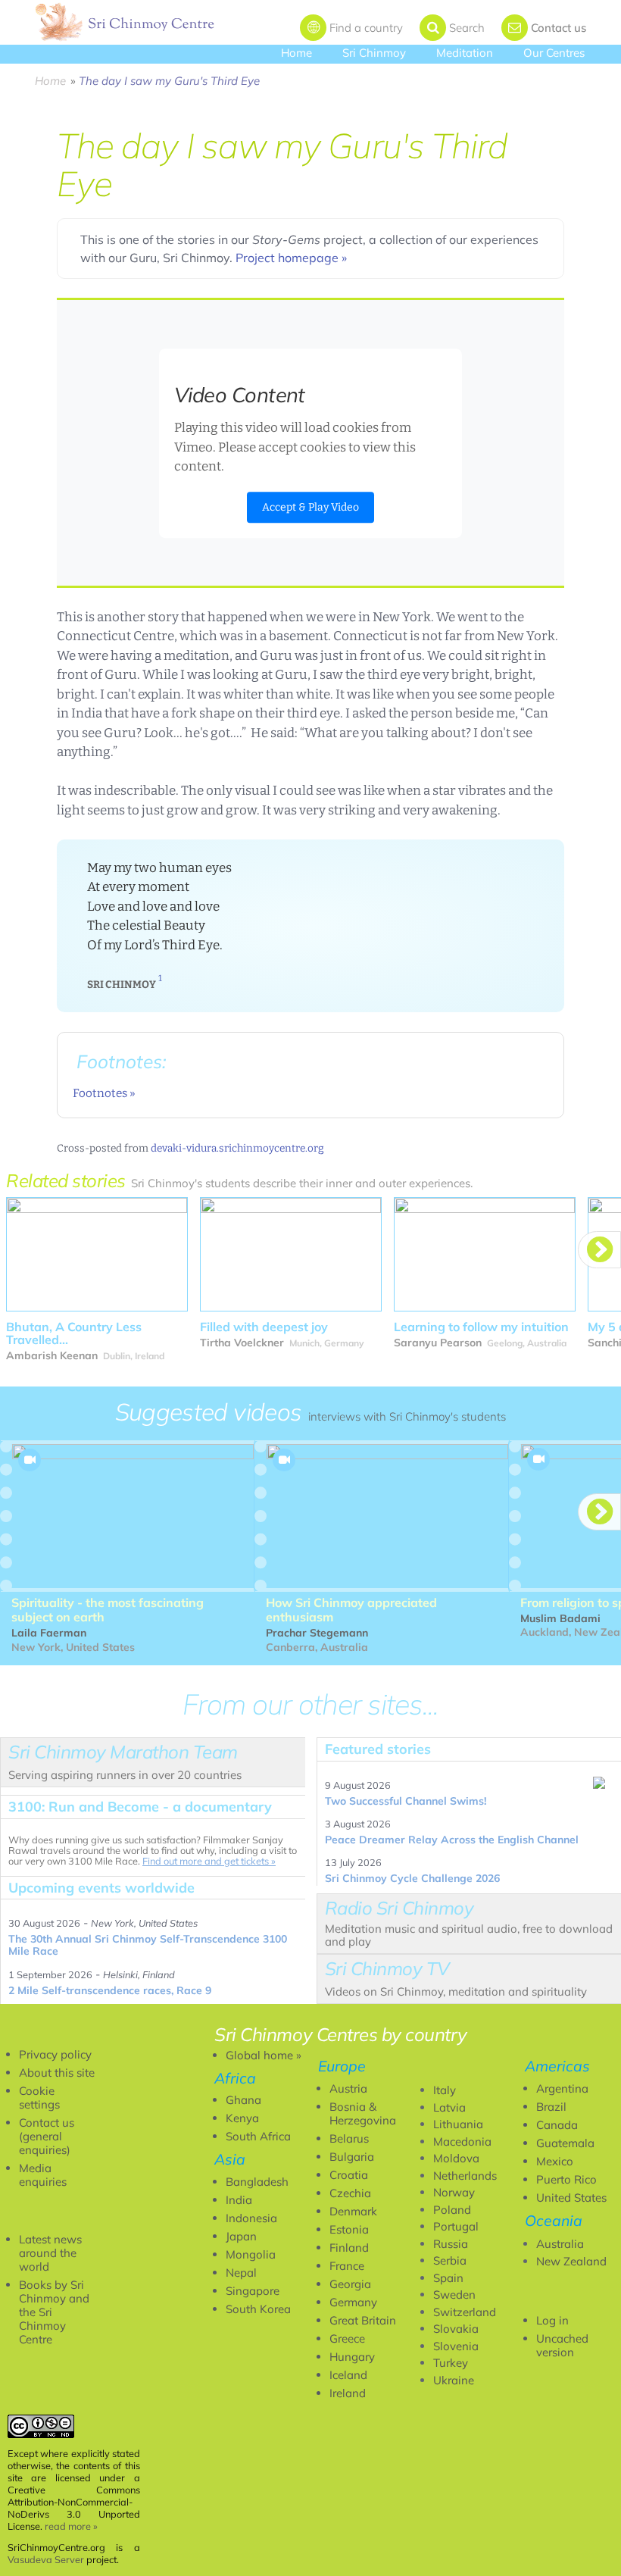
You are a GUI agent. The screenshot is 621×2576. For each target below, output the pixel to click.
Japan (241, 2236)
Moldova (456, 2158)
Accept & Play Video (310, 507)
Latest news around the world (50, 2253)
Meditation (465, 53)
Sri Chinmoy (374, 53)
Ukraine (454, 2380)
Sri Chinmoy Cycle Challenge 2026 (412, 1878)
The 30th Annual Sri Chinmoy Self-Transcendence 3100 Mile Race (148, 1945)
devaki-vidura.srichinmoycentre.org (237, 1148)
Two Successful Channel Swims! (406, 1801)
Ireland (348, 2393)
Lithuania (458, 2124)
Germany (353, 2302)
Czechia (350, 2193)
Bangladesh (257, 2182)
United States (571, 2198)
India (239, 2200)
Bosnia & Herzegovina (363, 2113)
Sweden (454, 2295)
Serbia (450, 2260)
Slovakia (456, 2329)
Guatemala (565, 2143)
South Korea (258, 2309)
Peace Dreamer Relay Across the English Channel (452, 1840)
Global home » (264, 2055)
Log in (552, 2320)
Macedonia (462, 2141)
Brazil (551, 2107)
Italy (445, 2090)
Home (296, 53)
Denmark (353, 2211)
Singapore (253, 2291)
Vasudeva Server (46, 2559)
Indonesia (251, 2218)
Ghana (243, 2100)
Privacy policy (55, 2054)
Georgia (350, 2284)
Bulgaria (352, 2157)
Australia (560, 2244)
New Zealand (571, 2261)
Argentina (562, 2088)
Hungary (352, 2357)
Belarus (349, 2138)
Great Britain (363, 2320)
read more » (71, 2526)
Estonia (349, 2229)
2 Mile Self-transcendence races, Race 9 (110, 1990)
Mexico (555, 2161)
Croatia (349, 2175)
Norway (454, 2192)
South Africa (258, 2136)
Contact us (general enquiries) (47, 2136)
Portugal (456, 2226)
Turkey (451, 2363)
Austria (348, 2088)
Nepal (241, 2273)
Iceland (348, 2375)
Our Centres (554, 53)
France (347, 2266)
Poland (452, 2210)
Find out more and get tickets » (209, 1861)
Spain (448, 2278)
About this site (57, 2073)
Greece (347, 2338)
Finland (349, 2248)
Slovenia (456, 2346)
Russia (451, 2244)
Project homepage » (291, 258)
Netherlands (465, 2176)
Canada (557, 2125)
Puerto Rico (566, 2179)
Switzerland (465, 2312)
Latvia (449, 2107)
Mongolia (251, 2254)
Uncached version (562, 2345)
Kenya (242, 2118)
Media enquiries (43, 2175)
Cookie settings (39, 2098)
